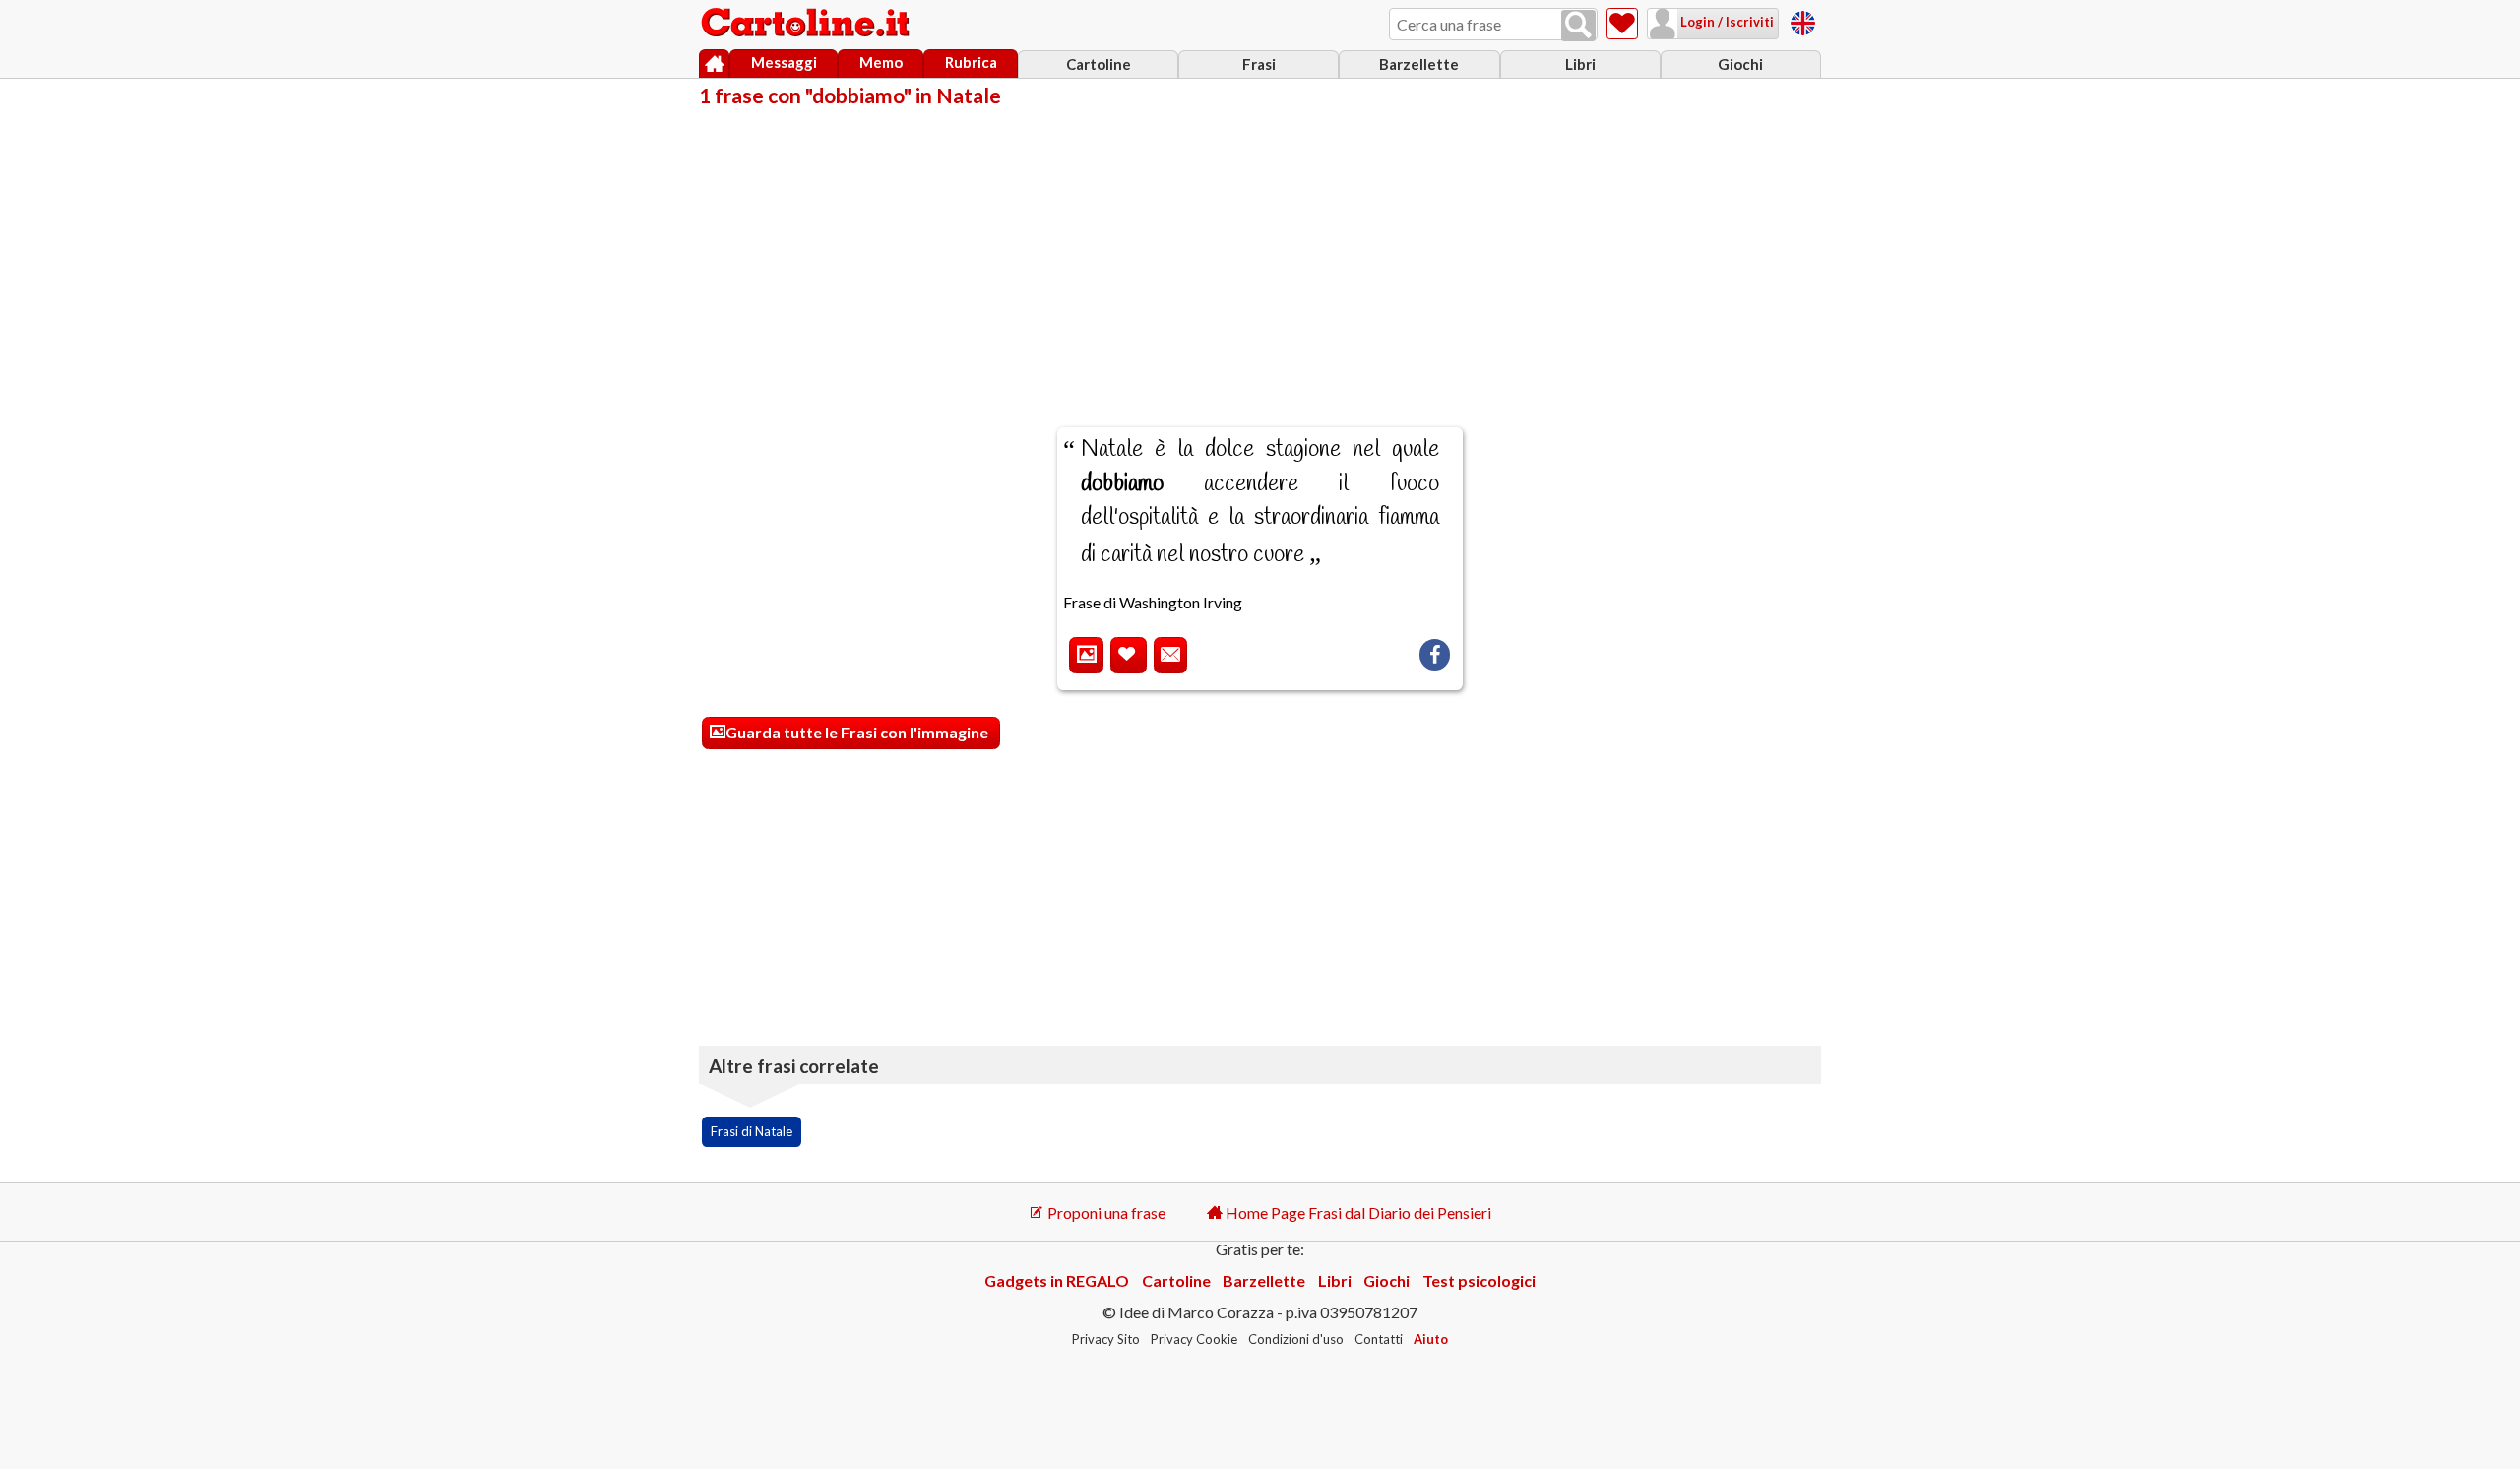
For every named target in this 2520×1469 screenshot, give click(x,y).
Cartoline (1099, 64)
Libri (1580, 64)
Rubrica (971, 62)
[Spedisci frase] (1171, 655)
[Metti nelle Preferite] (1129, 655)
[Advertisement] (1260, 254)
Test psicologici (1479, 1280)
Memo (881, 62)
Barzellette (1419, 64)
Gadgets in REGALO (1057, 1280)
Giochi (1740, 64)
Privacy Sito (1106, 1339)
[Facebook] (1435, 655)
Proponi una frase (1105, 1213)
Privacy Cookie (1194, 1339)
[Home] (714, 64)
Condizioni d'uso (1296, 1339)
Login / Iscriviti (1726, 22)
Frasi (1259, 64)
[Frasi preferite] (1622, 24)
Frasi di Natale (752, 1131)
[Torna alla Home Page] (807, 24)
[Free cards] (1803, 20)
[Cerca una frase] (1578, 26)
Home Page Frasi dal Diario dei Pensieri (1357, 1213)
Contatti (1379, 1339)
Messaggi (784, 62)
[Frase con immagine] (1086, 655)
